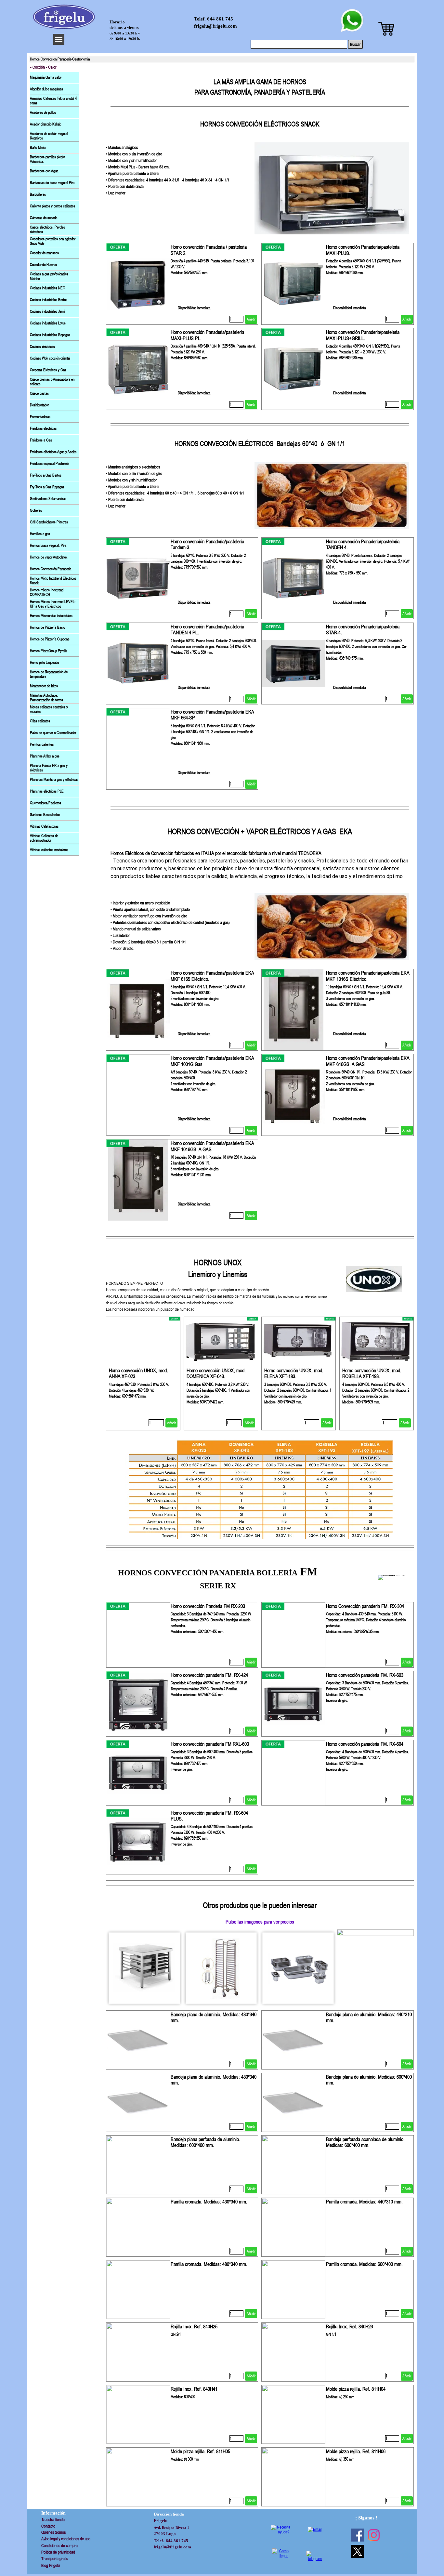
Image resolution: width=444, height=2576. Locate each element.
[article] (182, 284)
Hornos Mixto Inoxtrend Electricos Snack (53, 581)
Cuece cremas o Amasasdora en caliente (52, 382)
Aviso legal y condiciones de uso (66, 2539)
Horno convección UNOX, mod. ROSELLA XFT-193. (372, 1373)
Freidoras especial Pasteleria (50, 464)
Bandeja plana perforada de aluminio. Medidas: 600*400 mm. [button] (205, 2142)
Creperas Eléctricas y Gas (48, 370)
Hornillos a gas (40, 534)
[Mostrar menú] (59, 39)
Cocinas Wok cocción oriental (50, 358)
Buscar (355, 44)
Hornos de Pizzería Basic (47, 627)
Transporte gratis (55, 2559)
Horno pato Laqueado (44, 663)
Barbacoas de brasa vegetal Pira (52, 183)
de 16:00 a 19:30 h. (125, 39)
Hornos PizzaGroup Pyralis (49, 651)
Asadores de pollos (43, 112)
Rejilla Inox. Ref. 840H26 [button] (349, 2326)
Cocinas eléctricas (42, 347)
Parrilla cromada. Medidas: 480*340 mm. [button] (209, 2264)
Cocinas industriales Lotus (48, 323)
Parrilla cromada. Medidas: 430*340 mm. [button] (209, 2201)
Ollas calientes (40, 721)
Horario (117, 22)
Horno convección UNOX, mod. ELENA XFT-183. (294, 1373)
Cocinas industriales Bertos (49, 300)
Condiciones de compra (59, 2546)
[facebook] (358, 2535)
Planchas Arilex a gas (45, 756)
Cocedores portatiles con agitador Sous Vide (53, 241)
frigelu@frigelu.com (215, 26)
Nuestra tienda (53, 2520)
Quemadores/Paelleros (46, 803)
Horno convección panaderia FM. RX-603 (365, 1675)
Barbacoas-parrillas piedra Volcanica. (47, 159)
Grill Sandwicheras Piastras (49, 522)
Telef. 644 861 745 (214, 19)
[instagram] (374, 2535)
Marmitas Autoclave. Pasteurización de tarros (46, 698)
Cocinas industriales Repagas (50, 335)
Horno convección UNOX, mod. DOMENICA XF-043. (216, 1373)
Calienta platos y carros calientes (52, 206)
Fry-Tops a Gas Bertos (46, 475)
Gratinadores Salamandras (48, 499)
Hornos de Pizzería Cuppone (50, 639)
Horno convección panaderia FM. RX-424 (209, 1675)
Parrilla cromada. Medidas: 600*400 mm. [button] (364, 2264)
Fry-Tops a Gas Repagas (47, 487)
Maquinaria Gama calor (46, 77)
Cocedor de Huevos (43, 265)
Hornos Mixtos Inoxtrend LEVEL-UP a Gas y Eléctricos (53, 604)
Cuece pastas (39, 393)
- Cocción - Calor (43, 67)
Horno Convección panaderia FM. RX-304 (365, 1606)
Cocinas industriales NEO (48, 288)
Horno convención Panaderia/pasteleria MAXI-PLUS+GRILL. (363, 335)
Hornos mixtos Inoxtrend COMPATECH (47, 592)
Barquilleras (38, 194)
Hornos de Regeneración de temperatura (49, 674)
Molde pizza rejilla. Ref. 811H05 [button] (200, 2451)
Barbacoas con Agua (44, 171)
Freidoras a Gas (41, 440)
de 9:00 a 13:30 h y (125, 33)
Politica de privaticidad (58, 2552)
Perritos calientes (42, 744)
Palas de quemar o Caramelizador (53, 733)
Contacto (48, 2526)
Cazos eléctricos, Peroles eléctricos (47, 230)
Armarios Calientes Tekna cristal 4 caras (53, 101)
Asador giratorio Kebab (46, 124)
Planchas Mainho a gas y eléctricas (54, 780)
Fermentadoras (40, 417)
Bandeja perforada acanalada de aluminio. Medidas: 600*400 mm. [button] (365, 2142)
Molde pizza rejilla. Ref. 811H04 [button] (356, 2389)
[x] (358, 2551)
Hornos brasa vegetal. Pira (48, 545)
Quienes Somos (53, 2532)
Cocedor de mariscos (44, 253)
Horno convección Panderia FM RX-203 (208, 1606)
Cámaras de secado (44, 218)
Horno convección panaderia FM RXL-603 (210, 1744)
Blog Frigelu (51, 2565)
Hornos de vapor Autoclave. (49, 557)
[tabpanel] (260, 103)
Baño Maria (38, 148)
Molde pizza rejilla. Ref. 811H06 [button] (356, 2451)
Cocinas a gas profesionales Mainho (49, 276)
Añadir (251, 319)
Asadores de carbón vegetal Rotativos (49, 136)
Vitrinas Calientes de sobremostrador (44, 838)
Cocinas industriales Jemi (47, 311)
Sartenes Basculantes (45, 815)
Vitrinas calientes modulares (49, 850)
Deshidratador (39, 405)
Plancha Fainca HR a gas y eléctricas (49, 768)
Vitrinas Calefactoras (44, 826)
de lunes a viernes (124, 28)
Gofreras (36, 510)
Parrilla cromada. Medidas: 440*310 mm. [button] (364, 2201)
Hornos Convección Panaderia (51, 569)
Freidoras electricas (43, 428)
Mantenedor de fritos (44, 686)
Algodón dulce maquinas (46, 89)
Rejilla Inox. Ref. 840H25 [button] (194, 2326)
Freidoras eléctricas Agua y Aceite (53, 452)
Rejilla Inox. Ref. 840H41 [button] (194, 2389)
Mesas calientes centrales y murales (49, 709)
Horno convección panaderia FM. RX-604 (365, 1744)
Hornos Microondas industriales (51, 616)
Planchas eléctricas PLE (47, 791)
